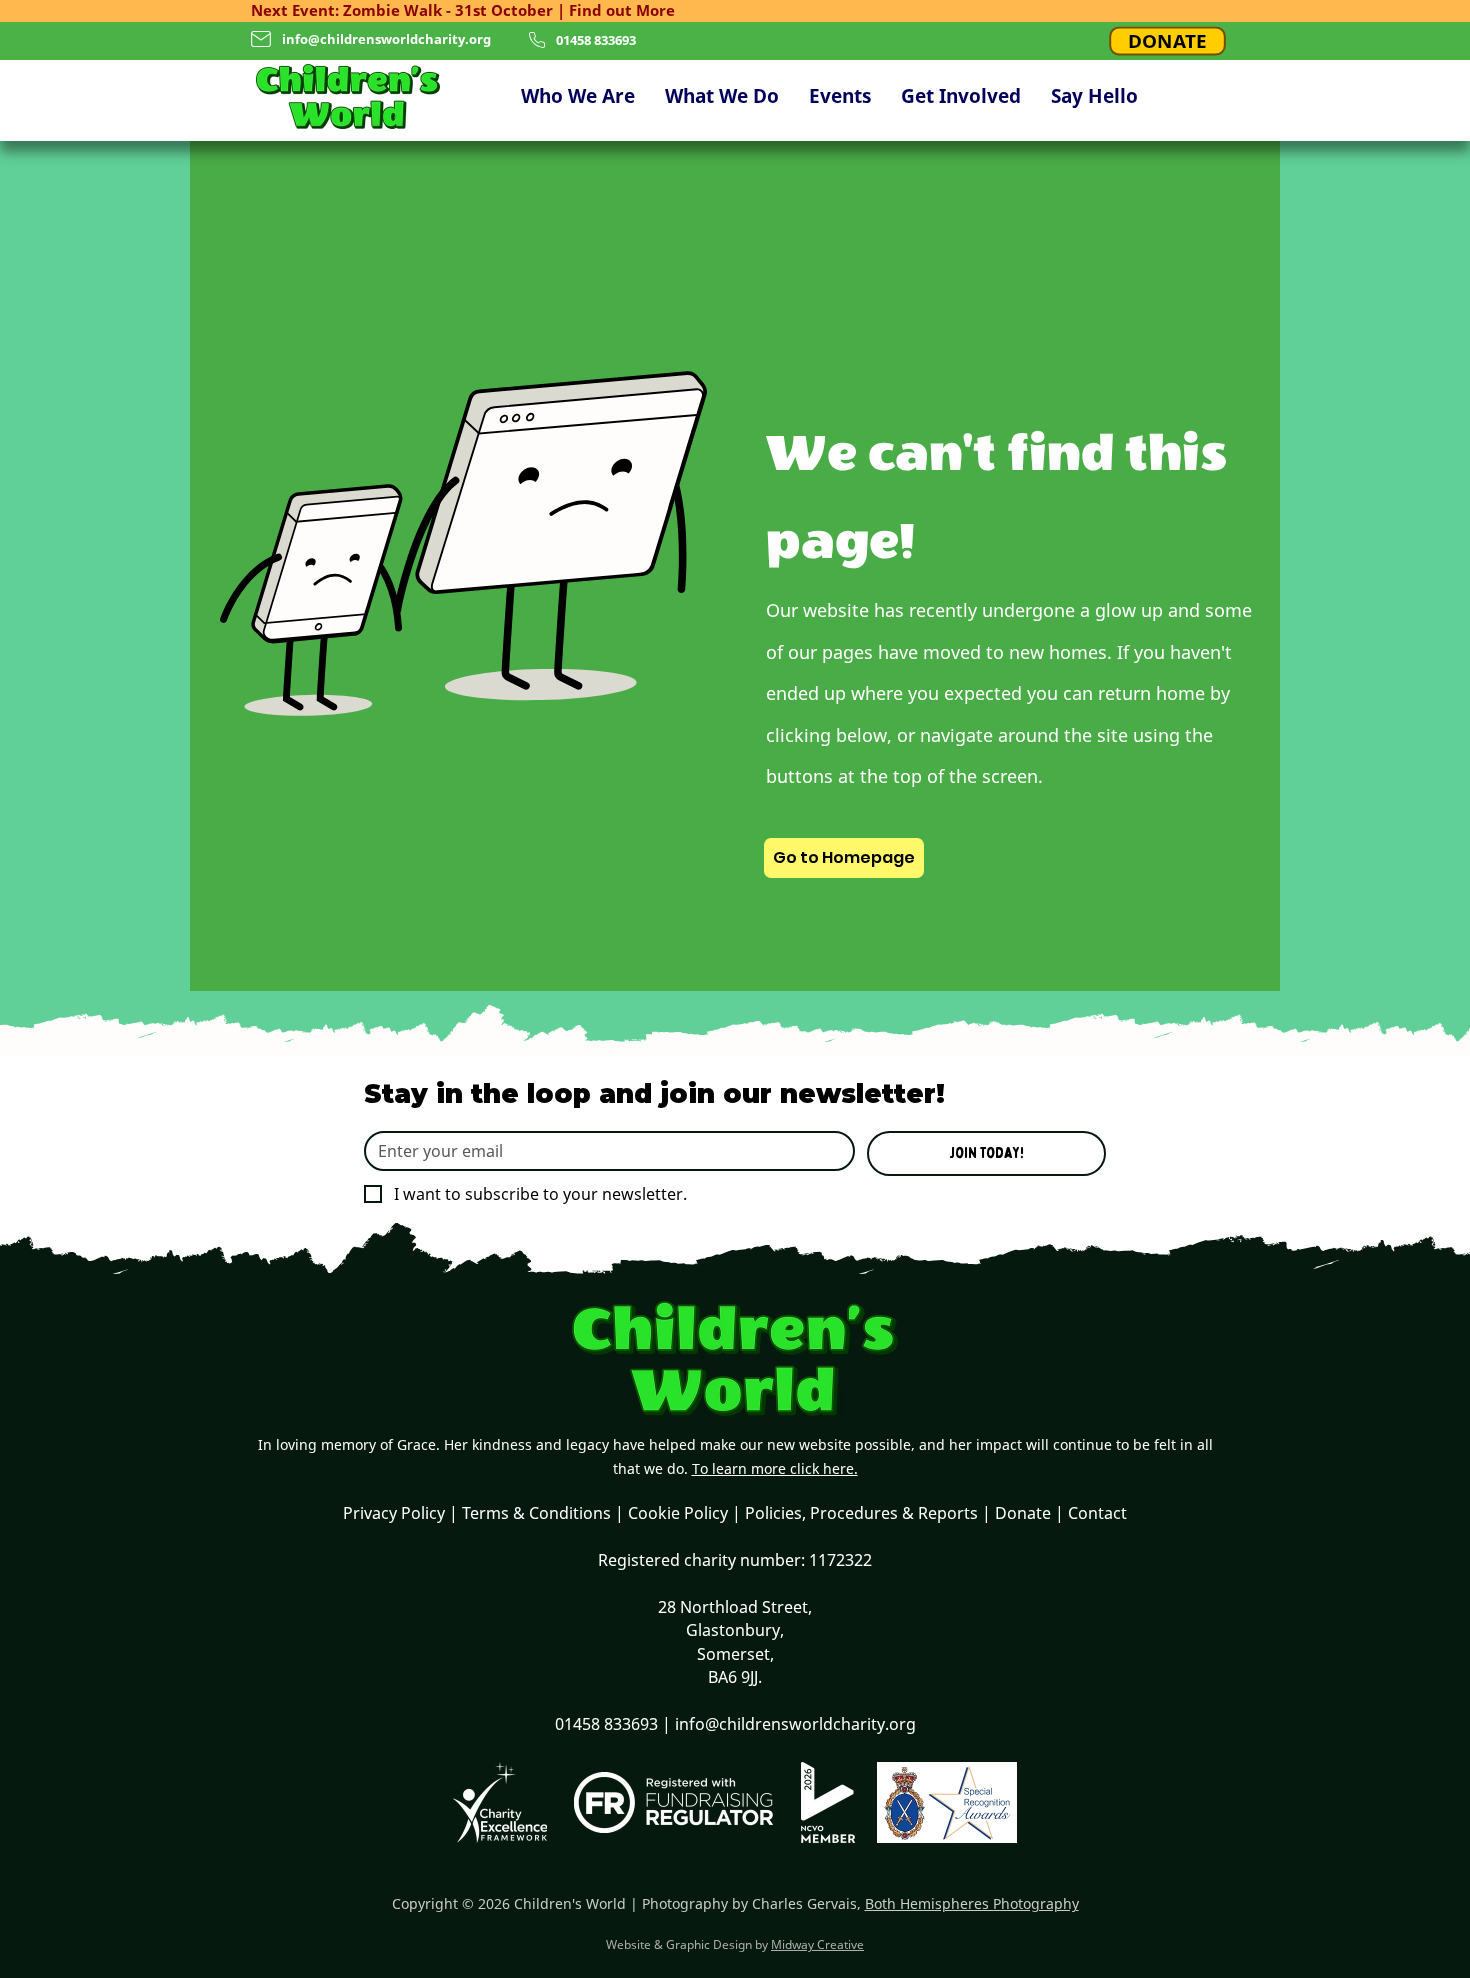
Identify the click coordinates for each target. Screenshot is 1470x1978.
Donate (1023, 1513)
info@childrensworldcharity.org (386, 39)
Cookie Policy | (686, 1513)
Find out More (622, 10)
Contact (1097, 1513)
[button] (578, 96)
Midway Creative (817, 1944)
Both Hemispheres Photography (972, 1903)
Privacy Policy (394, 1513)
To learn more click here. (775, 1468)
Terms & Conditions (536, 1513)
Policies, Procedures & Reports (861, 1513)
